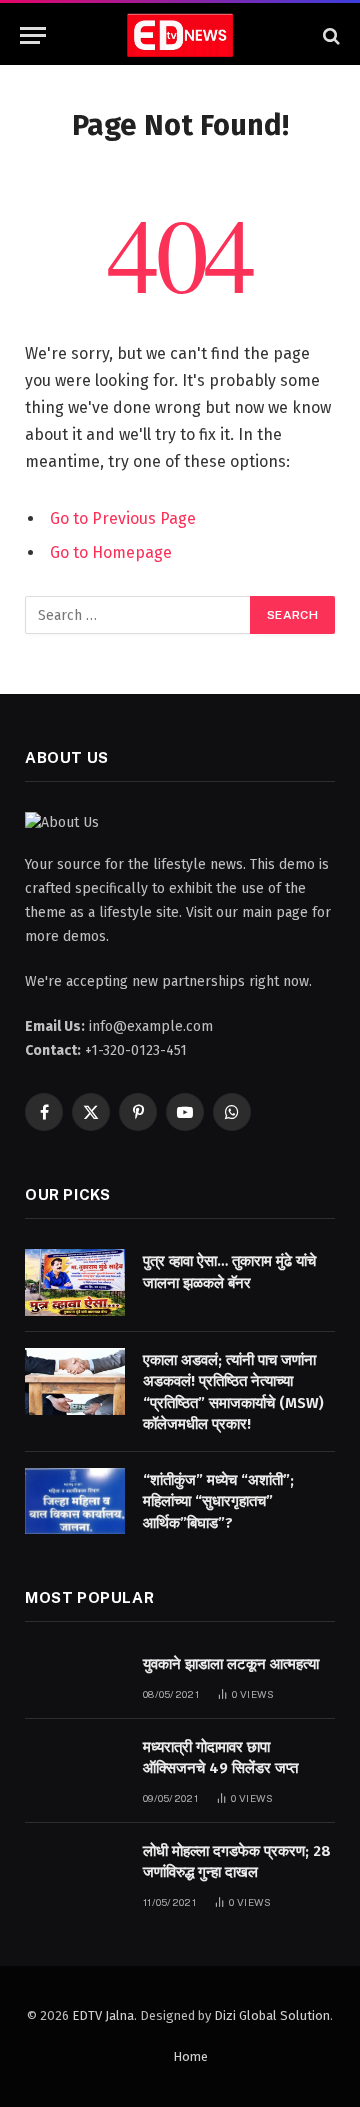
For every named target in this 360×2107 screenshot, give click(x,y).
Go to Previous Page (123, 518)
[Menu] (33, 35)
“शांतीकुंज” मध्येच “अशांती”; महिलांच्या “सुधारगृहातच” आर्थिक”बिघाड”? (218, 1501)
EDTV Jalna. (104, 2015)
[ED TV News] (180, 35)
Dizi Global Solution (272, 2015)
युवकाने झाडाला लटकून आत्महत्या (231, 1664)
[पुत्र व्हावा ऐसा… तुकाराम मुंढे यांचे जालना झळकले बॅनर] (75, 1282)
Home (190, 2056)
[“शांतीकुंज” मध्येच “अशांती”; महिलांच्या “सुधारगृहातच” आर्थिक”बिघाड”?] (75, 1501)
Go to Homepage (111, 552)
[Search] (329, 35)
